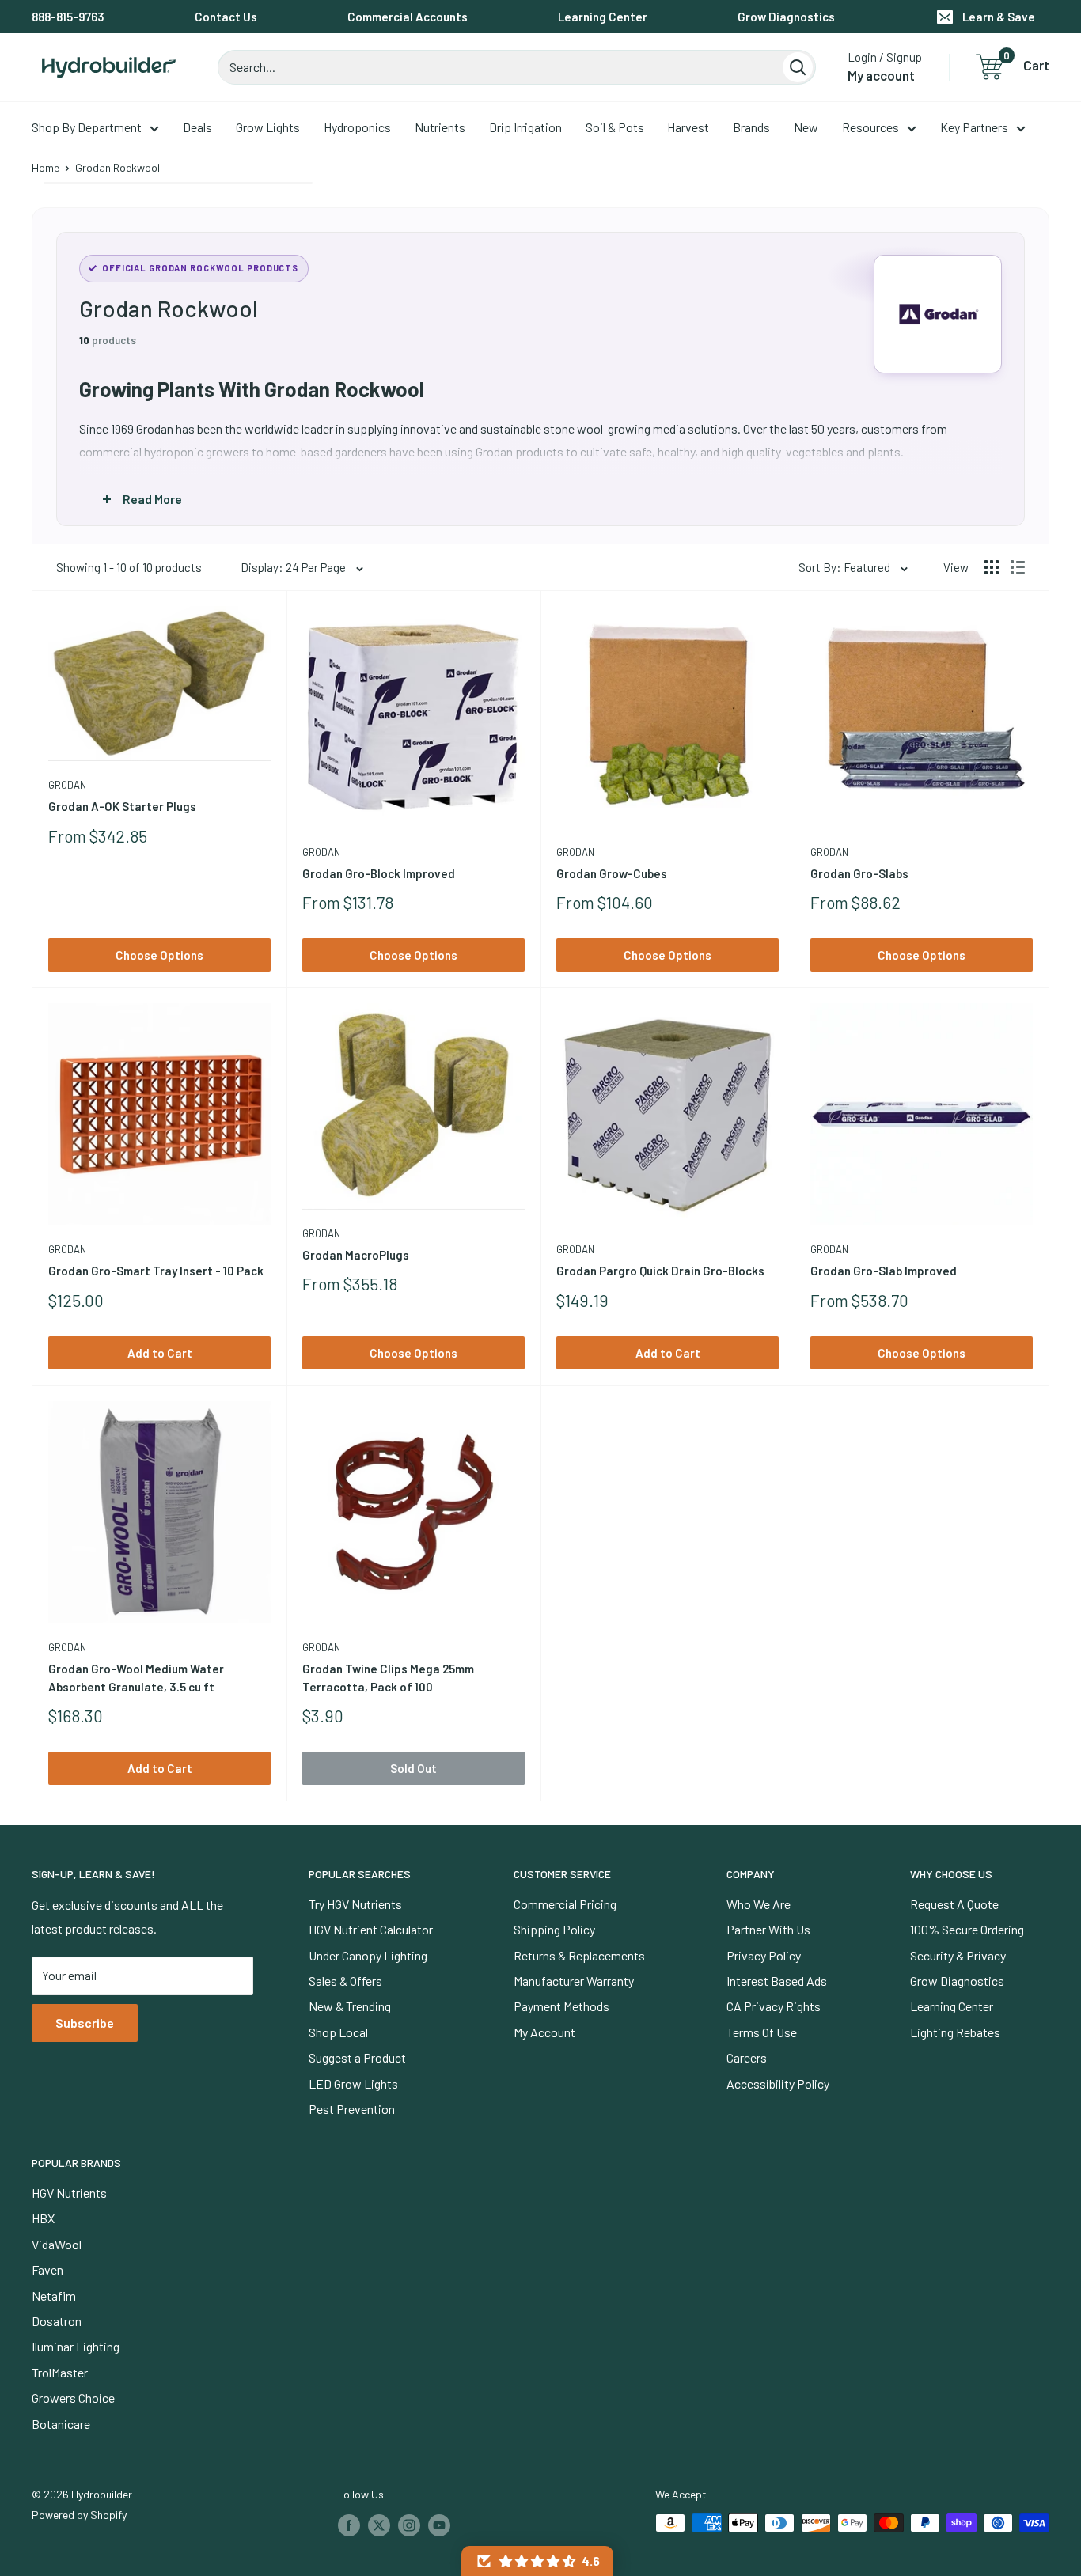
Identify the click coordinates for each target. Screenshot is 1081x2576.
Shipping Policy (554, 1929)
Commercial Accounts (408, 17)
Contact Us (226, 17)
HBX (43, 2218)
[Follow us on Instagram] (409, 2525)
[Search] (798, 67)
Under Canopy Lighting (368, 1955)
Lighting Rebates (955, 2032)
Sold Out (413, 1768)
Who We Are (759, 1904)
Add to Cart (160, 1353)
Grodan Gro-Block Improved (379, 873)
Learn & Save (999, 17)
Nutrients (440, 127)
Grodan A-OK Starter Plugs (122, 806)
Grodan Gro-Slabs (859, 873)
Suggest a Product (357, 2057)
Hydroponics (357, 127)
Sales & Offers (345, 1981)
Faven (47, 2269)
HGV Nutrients (69, 2193)
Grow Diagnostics (786, 17)
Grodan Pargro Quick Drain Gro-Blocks (660, 1271)
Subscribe (85, 2023)
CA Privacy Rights (774, 2006)
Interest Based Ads (777, 1981)
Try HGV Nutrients (355, 1904)
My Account (544, 2032)
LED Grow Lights (353, 2084)
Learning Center (603, 17)
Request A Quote (954, 1904)
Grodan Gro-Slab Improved (884, 1271)
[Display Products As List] (1018, 567)
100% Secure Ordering (967, 1929)
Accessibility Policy (778, 2084)
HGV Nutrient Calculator (371, 1929)
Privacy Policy (764, 1955)
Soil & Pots (615, 127)
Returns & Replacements (579, 1955)
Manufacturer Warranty (574, 1981)
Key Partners (974, 127)
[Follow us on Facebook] (349, 2525)
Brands (751, 127)
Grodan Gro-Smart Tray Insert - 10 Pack (156, 1271)
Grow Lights (268, 127)
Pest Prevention (352, 2109)
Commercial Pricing (565, 1904)
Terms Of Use (762, 2032)
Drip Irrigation (525, 127)
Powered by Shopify (79, 2515)
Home (46, 167)
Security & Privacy (958, 1955)
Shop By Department (87, 127)
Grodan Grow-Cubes (612, 873)
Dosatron (57, 2321)
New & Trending (350, 2006)
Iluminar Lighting (76, 2346)
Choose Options (159, 955)
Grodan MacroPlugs (356, 1255)
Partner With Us (768, 1929)
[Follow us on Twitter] (379, 2525)
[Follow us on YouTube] (439, 2525)
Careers (747, 2057)
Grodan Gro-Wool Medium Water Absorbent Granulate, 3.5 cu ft (136, 1678)
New (806, 127)
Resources (870, 127)
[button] (537, 2561)
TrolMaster (60, 2372)
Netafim (54, 2296)
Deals (197, 127)
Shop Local (338, 2032)
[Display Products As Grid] (992, 567)
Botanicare (61, 2424)
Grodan (67, 785)
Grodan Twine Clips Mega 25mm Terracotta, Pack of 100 (388, 1678)
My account (881, 75)
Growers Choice (73, 2398)
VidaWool (57, 2244)
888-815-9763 (68, 17)
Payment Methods (561, 2006)
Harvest (688, 127)
